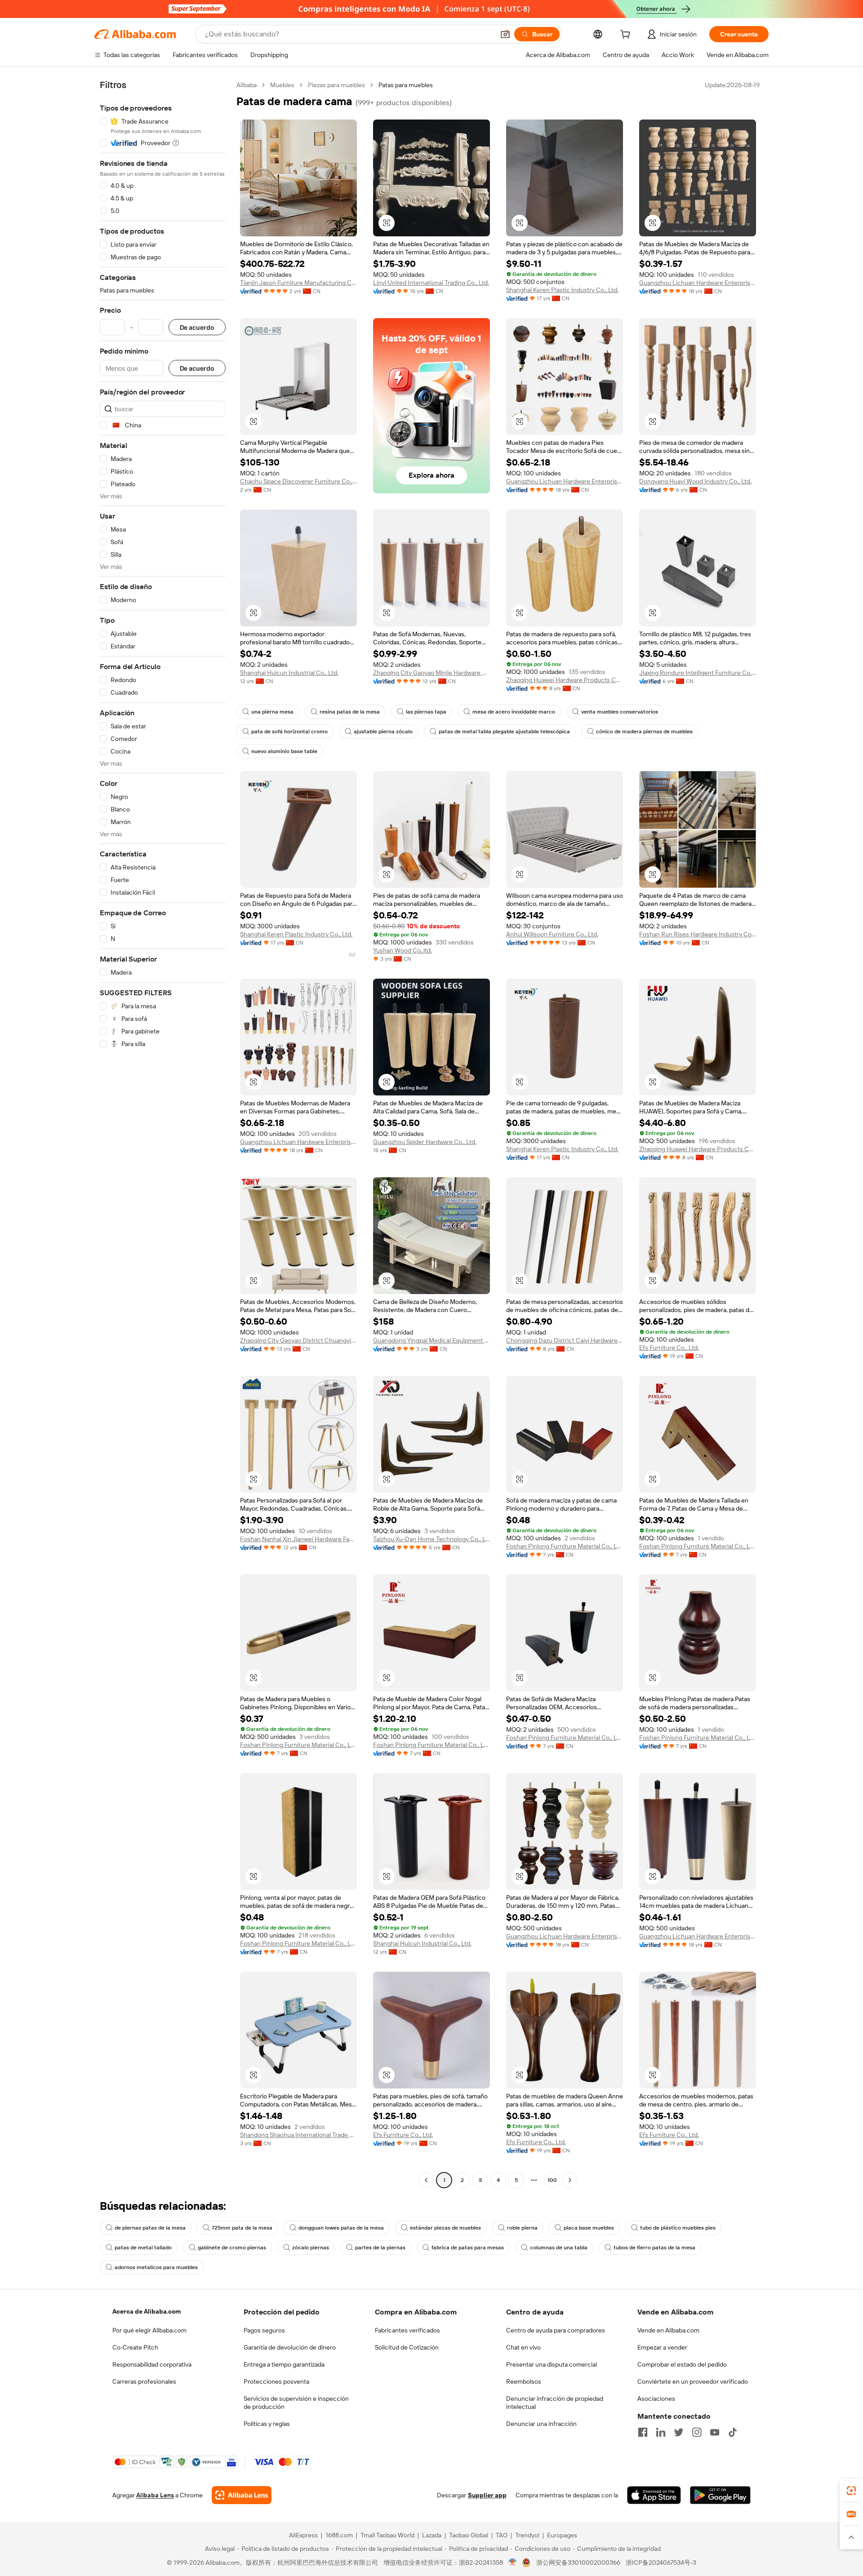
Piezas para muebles (336, 85)
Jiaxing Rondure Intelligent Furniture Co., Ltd (698, 673)
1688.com (339, 2535)
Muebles (282, 85)
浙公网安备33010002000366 (578, 2563)
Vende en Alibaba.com (668, 2330)
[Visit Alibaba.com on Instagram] (697, 2432)
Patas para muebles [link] (406, 85)
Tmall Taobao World (387, 2535)
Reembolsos (524, 2381)
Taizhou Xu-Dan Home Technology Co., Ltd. (431, 1539)
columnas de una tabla (559, 2248)
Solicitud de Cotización (407, 2347)
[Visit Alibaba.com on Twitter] (679, 2432)
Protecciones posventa (276, 2381)
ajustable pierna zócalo (383, 732)
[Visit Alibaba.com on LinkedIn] (661, 2432)
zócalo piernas (311, 2248)
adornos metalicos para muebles (156, 2267)
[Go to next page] (570, 2180)
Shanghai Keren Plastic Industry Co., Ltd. (562, 290)
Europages (562, 2535)
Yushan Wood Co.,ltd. (403, 950)
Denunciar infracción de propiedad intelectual (555, 2403)
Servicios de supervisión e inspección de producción (296, 2403)
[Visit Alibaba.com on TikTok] (733, 2432)
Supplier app (487, 2495)
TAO (502, 2535)
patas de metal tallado (143, 2248)
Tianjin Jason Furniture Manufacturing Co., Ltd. (298, 283)
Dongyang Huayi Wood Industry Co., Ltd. (695, 481)
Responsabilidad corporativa (152, 2364)
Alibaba (247, 85)
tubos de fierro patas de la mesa (654, 2248)
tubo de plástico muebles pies (678, 2228)
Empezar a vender (662, 2347)
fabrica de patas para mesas (468, 2248)
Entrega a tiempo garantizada (284, 2364)
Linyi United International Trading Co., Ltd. (431, 283)
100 (552, 2180)
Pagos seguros (264, 2330)
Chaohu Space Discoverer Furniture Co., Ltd (298, 481)
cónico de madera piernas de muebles (644, 732)
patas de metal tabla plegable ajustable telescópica (504, 732)
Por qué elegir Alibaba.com (149, 2330)
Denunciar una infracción (541, 2424)
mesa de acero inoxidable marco (514, 712)
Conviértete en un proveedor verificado (693, 2381)
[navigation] (163, 1134)
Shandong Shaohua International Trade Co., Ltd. (298, 2135)
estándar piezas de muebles (445, 2228)
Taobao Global (469, 2535)
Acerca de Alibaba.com (147, 2311)
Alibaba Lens (155, 2495)
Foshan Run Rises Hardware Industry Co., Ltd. (698, 934)
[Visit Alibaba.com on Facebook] (643, 2432)
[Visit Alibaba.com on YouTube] (715, 2432)
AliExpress (303, 2535)
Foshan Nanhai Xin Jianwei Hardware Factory (298, 1539)
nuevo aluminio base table (284, 751)
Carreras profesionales (144, 2381)
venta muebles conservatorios (620, 712)
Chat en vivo (523, 2347)
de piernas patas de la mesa (150, 2228)
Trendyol (527, 2535)
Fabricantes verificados (407, 2330)
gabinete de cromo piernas (232, 2248)
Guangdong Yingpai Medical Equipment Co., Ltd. (431, 1340)
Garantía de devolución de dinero (290, 2347)
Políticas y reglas (267, 2424)
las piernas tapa (426, 712)
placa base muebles (589, 2228)
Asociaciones (656, 2399)
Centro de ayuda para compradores (556, 2330)
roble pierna (522, 2228)
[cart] (627, 35)
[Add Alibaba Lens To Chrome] (242, 2495)
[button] (505, 34)
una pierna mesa (272, 712)
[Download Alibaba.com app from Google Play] (720, 2495)
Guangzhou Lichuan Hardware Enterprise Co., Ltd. (698, 283)
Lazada (432, 2535)
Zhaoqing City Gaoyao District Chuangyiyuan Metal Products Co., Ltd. (298, 1340)
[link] (851, 2491)
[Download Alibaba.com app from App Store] (654, 2495)
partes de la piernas (380, 2248)
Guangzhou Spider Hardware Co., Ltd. (425, 1142)
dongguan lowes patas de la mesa (341, 2228)
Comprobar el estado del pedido (682, 2364)
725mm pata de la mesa (242, 2228)
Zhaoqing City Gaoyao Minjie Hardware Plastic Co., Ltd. (431, 673)
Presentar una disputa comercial (552, 2364)
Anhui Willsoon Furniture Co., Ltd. (552, 934)
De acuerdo (197, 327)
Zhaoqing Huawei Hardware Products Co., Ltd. (565, 680)
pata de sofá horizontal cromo (289, 732)
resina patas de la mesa (350, 712)
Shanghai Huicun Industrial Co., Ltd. (289, 673)
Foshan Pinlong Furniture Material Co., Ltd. (565, 1546)
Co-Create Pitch (135, 2347)
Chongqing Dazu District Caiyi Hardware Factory (565, 1340)
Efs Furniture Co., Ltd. (669, 1348)
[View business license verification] (513, 2563)
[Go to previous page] (426, 2180)
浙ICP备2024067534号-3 (661, 2563)
